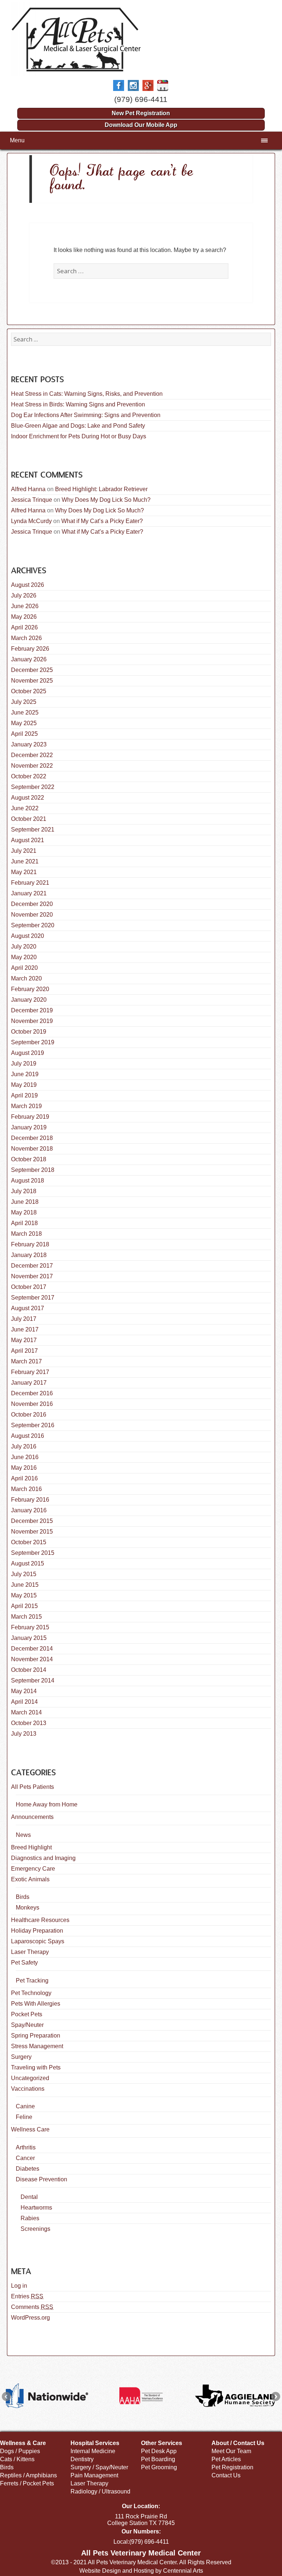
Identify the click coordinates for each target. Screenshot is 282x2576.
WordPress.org (30, 2318)
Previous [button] (6, 2396)
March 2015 (26, 1617)
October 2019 (29, 1032)
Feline (24, 2117)
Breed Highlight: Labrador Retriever (101, 489)
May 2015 (24, 1595)
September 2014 (33, 1680)
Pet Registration (232, 2467)
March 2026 (26, 638)
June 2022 (25, 808)
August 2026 (28, 585)
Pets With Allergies (36, 2004)
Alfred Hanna (28, 489)
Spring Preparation (36, 2036)
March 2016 (26, 1489)
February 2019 (30, 1117)
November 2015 (32, 1532)
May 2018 (24, 1212)
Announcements (32, 1817)
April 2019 (24, 1095)
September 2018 (33, 1170)
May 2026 (24, 617)
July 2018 (24, 1191)
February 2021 (30, 883)
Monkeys (28, 1908)
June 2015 (25, 1585)
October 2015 (29, 1542)
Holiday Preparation (37, 1931)
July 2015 (24, 1574)
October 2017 (29, 1287)
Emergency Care (33, 1869)
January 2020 (29, 1000)
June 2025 (25, 712)
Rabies (30, 2218)
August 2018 (28, 1181)
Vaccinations (28, 2089)
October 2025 (29, 691)
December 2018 (32, 1138)
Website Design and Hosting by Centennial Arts (141, 2571)
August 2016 (28, 1436)
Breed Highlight (31, 1847)
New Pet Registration (141, 113)
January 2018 (29, 1255)
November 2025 (32, 681)
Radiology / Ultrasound (100, 2491)
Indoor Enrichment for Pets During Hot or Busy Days (79, 436)
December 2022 (32, 755)
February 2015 (30, 1627)
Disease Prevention (41, 2179)
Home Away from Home (47, 1804)
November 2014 (32, 1659)
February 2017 (30, 1372)
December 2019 (32, 1010)
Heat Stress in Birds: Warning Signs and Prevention (78, 404)
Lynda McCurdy (31, 521)
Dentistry (82, 2459)
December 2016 (32, 1393)
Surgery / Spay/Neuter (99, 2467)
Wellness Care (30, 2129)
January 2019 (29, 1127)
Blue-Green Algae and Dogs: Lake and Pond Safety (78, 426)
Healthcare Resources (40, 1920)
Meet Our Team (231, 2451)
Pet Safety (24, 1963)
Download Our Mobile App (141, 125)
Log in (19, 2286)
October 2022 (29, 776)
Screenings (35, 2229)
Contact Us (226, 2475)
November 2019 (32, 1021)
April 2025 (24, 734)
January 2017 (29, 1383)
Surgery (21, 2057)
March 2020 (26, 978)
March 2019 (26, 1106)
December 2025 (32, 670)
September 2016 (33, 1425)
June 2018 (25, 1202)
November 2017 (32, 1276)
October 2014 (29, 1670)
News (23, 1835)
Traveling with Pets (36, 2067)
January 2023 (29, 744)
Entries (27, 2296)
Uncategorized (30, 2078)
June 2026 (25, 606)
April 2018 (24, 1223)
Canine (25, 2106)
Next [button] (276, 2396)
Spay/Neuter (27, 2025)
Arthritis (26, 2147)
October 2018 (29, 1159)
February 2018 (30, 1244)
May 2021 (24, 872)
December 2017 (32, 1266)
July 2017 (24, 1319)
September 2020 (33, 925)
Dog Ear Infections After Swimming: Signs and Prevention (86, 415)
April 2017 (24, 1351)
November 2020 (32, 915)
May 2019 (24, 1085)
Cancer (25, 2158)
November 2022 (32, 766)
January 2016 (29, 1510)
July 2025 (24, 702)
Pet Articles (226, 2459)
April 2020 (24, 968)
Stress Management (37, 2046)
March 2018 (26, 1234)
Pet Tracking (32, 1981)
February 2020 (30, 989)
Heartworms (36, 2208)
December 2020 (32, 904)
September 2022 (33, 787)
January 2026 (29, 659)
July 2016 (24, 1446)
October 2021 (29, 819)
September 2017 (33, 1298)
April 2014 (24, 1702)
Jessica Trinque (32, 500)
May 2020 (24, 957)
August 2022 (28, 798)
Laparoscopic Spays (38, 1941)
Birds (23, 1897)
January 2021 (29, 893)
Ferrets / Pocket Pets (27, 2483)
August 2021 (28, 840)
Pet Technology (31, 1993)
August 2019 (28, 1053)
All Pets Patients (32, 1787)
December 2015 (32, 1521)
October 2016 (29, 1415)
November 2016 (32, 1404)
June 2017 (25, 1329)
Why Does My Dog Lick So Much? (106, 500)
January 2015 (29, 1638)
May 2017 (24, 1340)
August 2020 (28, 936)
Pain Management (94, 2475)
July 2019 (24, 1064)
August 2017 (28, 1308)
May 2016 (24, 1468)
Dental (29, 2197)
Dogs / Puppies (20, 2451)
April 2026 (24, 627)
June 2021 (25, 861)
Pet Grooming (159, 2467)
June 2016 (25, 1457)
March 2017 (26, 1361)
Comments (32, 2307)
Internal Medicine (93, 2451)
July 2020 (24, 947)
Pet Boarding (158, 2459)
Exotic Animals (30, 1879)
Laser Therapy (30, 1952)
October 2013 (29, 1723)
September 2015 (33, 1553)
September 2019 (33, 1042)
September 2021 (33, 830)
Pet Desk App (159, 2451)
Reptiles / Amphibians (28, 2475)
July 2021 (24, 851)
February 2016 (30, 1500)
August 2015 (28, 1563)
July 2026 (24, 595)
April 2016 (24, 1478)
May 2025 (24, 723)
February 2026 (30, 649)
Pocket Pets (27, 2014)
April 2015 (24, 1606)
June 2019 (25, 1074)
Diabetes (28, 2169)
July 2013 (24, 1734)
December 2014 (32, 1649)
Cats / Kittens (17, 2459)
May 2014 (24, 1691)
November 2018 (32, 1149)
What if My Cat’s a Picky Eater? (102, 521)
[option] (47, 2396)
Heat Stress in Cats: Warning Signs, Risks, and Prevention (87, 394)
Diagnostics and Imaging (43, 1858)
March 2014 (26, 1712)
